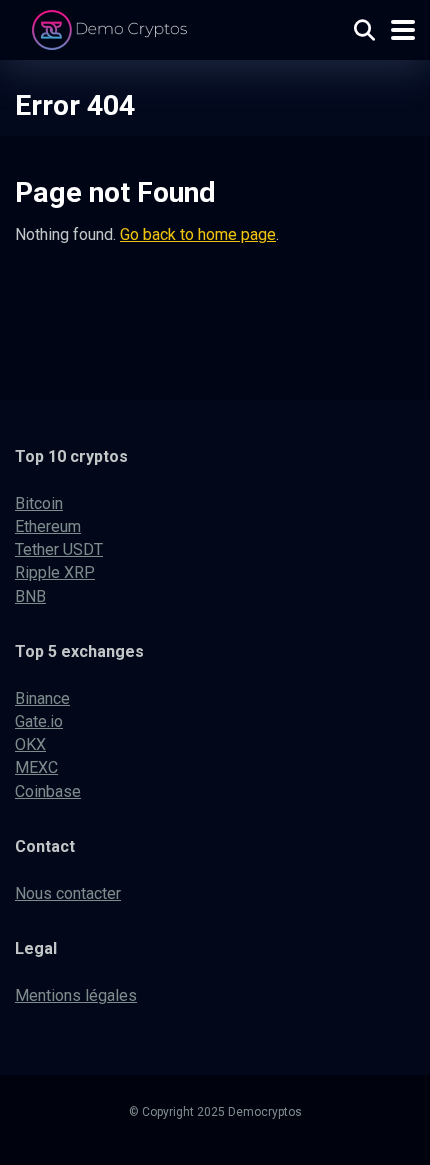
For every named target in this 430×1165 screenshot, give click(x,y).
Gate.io (39, 721)
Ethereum (48, 526)
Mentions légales (76, 995)
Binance (42, 698)
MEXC (36, 767)
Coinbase (48, 791)
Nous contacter (68, 893)
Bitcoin (39, 503)
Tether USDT (59, 549)
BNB (30, 596)
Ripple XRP (55, 572)
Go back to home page (198, 234)
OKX (30, 744)
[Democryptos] (112, 27)
